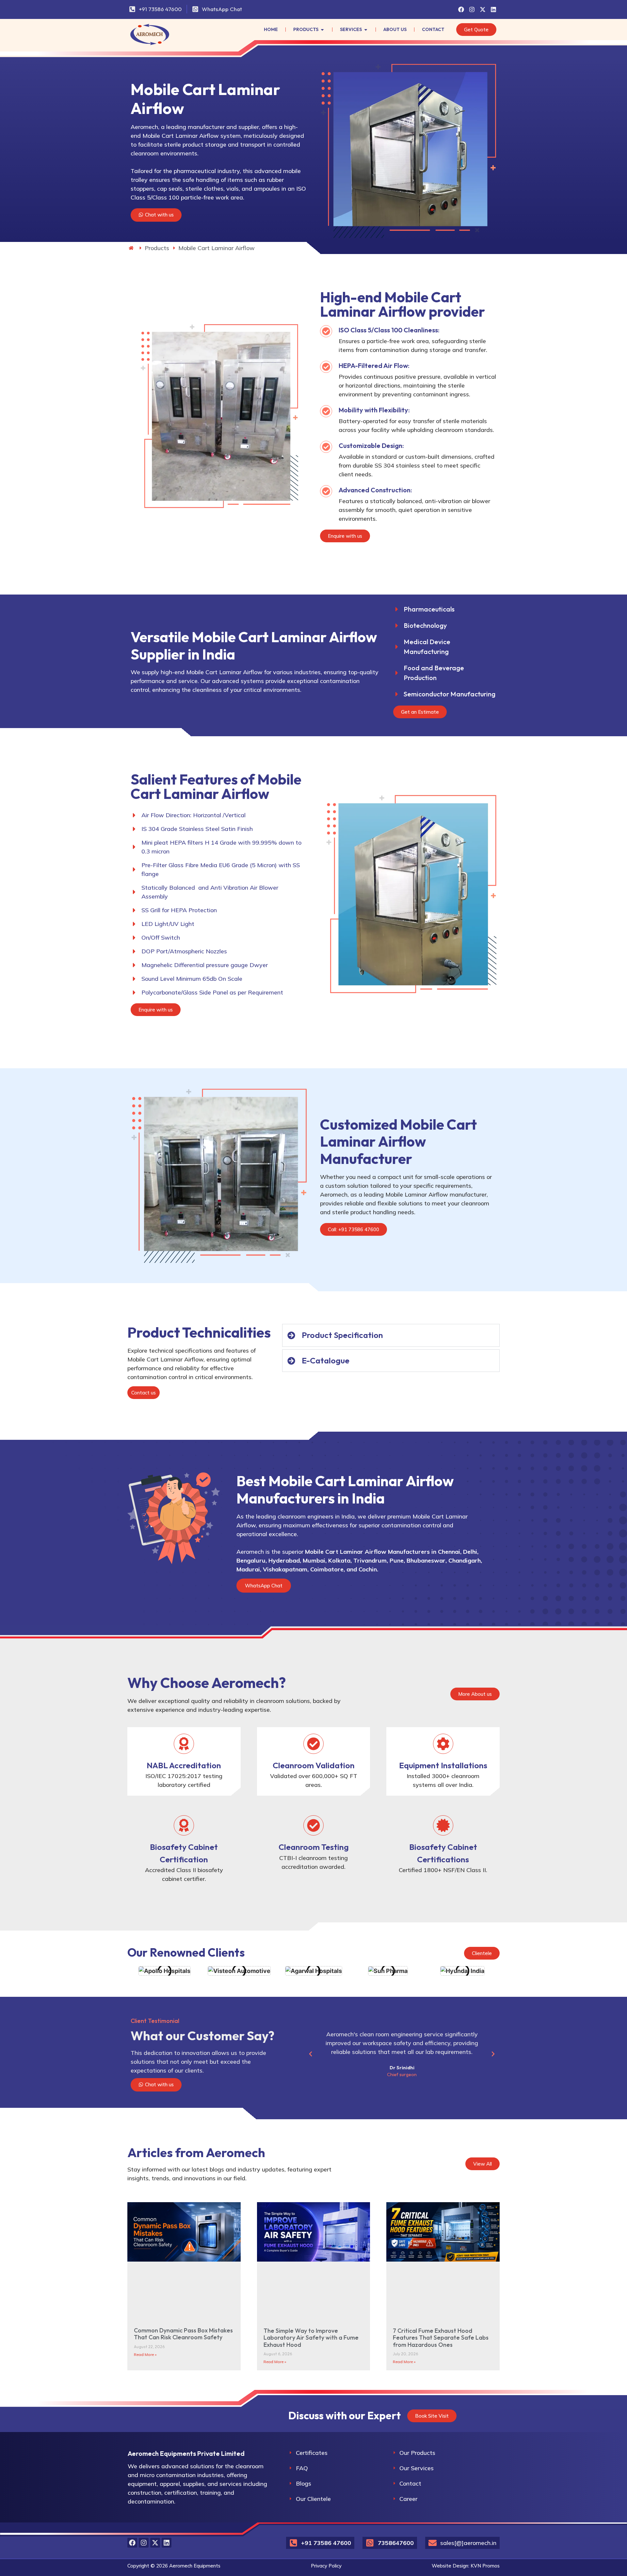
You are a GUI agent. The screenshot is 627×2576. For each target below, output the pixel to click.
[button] (311, 2054)
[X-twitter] (483, 9)
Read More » (145, 2354)
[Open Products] (322, 30)
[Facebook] (461, 9)
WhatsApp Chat (264, 1586)
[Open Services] (366, 30)
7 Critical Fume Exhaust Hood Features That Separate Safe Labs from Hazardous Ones (441, 2338)
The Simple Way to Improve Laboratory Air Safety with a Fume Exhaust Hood (311, 2338)
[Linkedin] (493, 9)
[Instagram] (472, 9)
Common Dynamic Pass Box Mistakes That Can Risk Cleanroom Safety (183, 2334)
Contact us (144, 1393)
